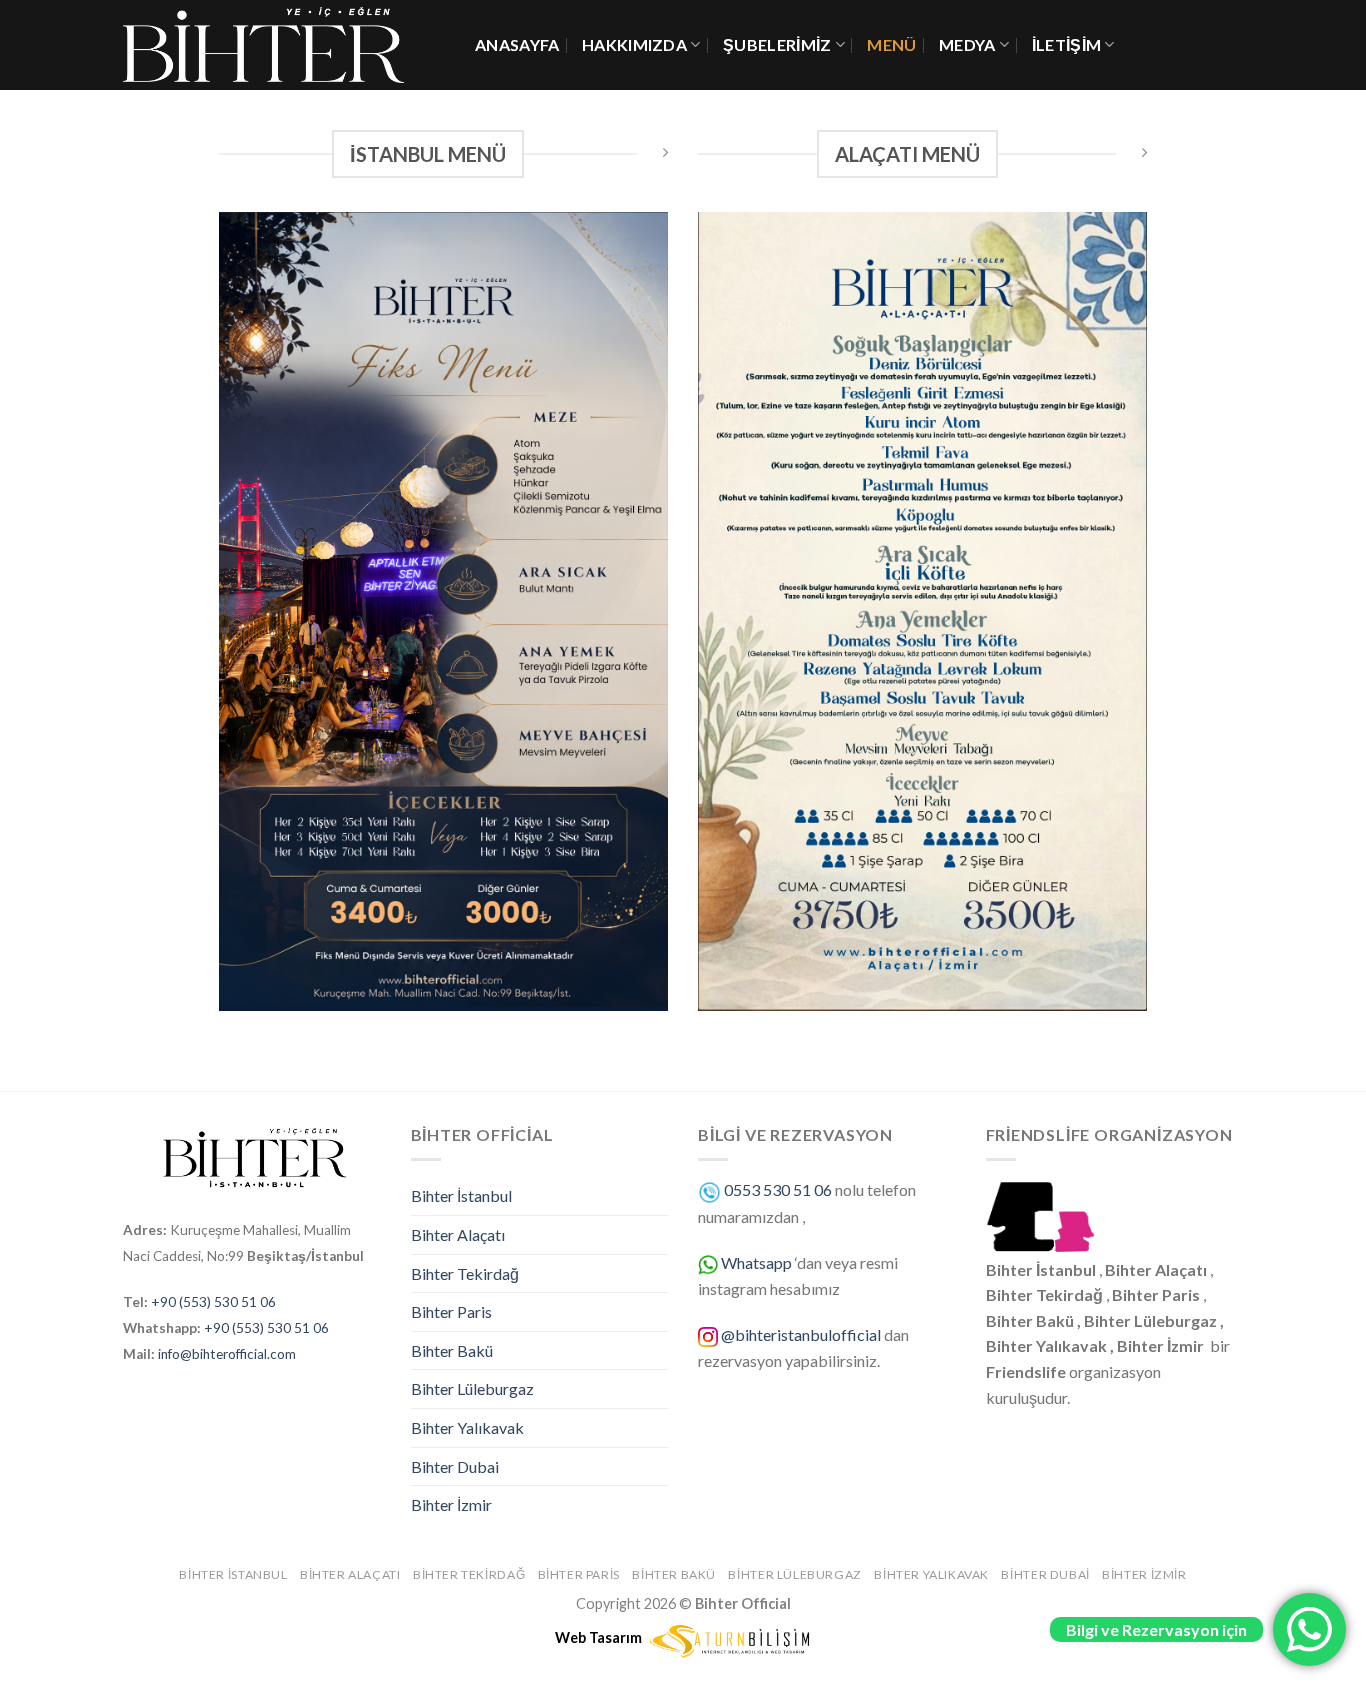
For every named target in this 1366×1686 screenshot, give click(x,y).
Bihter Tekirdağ (465, 1273)
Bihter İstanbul (461, 1195)
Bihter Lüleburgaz (472, 1388)
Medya (967, 44)
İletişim (1067, 44)
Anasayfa (517, 44)
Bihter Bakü (452, 1350)
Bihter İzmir (451, 1504)
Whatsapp (756, 1262)
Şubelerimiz (777, 44)
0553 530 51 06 (778, 1189)
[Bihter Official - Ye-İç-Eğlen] (284, 45)
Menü (891, 44)
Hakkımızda (634, 44)
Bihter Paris (451, 1311)
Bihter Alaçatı (458, 1234)
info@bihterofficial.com (227, 1354)
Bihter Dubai (455, 1466)
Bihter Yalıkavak (467, 1427)
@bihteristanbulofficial (802, 1334)
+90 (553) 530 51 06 (213, 1302)
